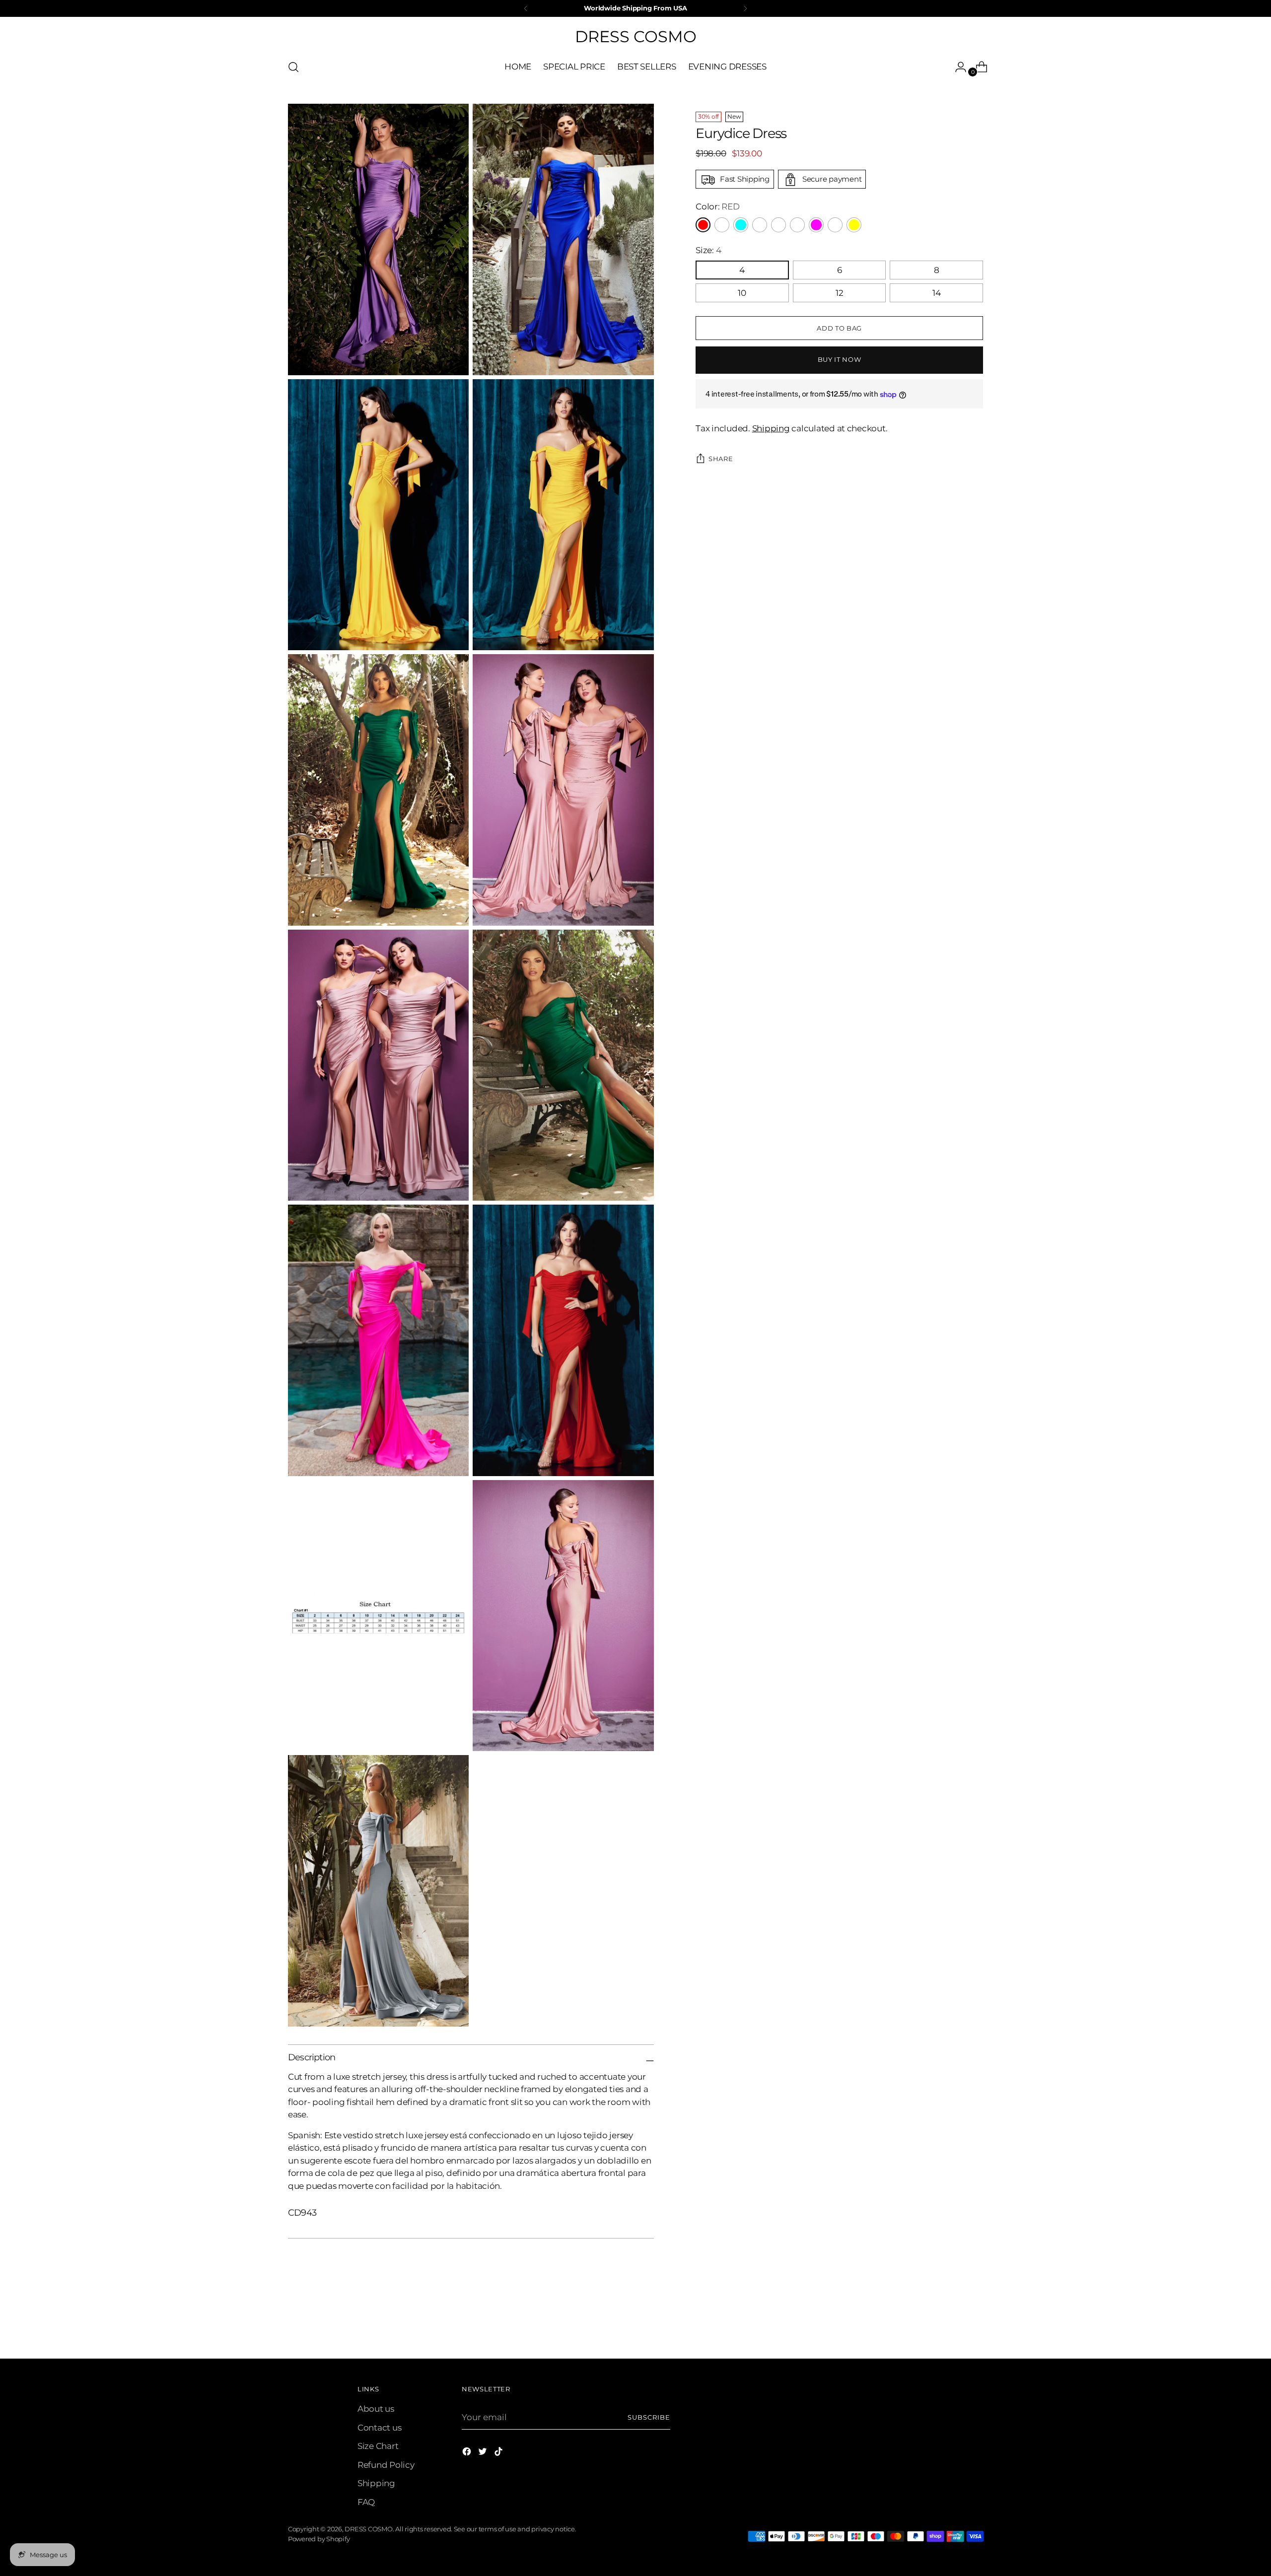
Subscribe (649, 2417)
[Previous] (526, 8)
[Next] (745, 8)
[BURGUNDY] (722, 225)
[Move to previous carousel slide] (952, 2325)
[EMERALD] (797, 225)
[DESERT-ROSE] (760, 225)
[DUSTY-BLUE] (778, 225)
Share (721, 459)
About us (376, 2409)
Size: (708, 250)
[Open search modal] (293, 67)
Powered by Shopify (319, 2539)
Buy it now (840, 359)
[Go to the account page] (957, 67)
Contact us (379, 2428)
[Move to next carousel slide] (975, 2324)
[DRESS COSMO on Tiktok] (499, 2453)
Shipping (771, 429)
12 (840, 293)
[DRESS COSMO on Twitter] (484, 2453)
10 (742, 293)
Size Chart (378, 2446)
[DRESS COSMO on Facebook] (468, 2453)
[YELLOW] (854, 225)
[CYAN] (741, 225)
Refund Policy (386, 2465)
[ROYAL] (835, 225)
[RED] (703, 225)
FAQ (366, 2502)
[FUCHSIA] (816, 225)
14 (937, 293)
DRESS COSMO (368, 2529)
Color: (717, 207)
